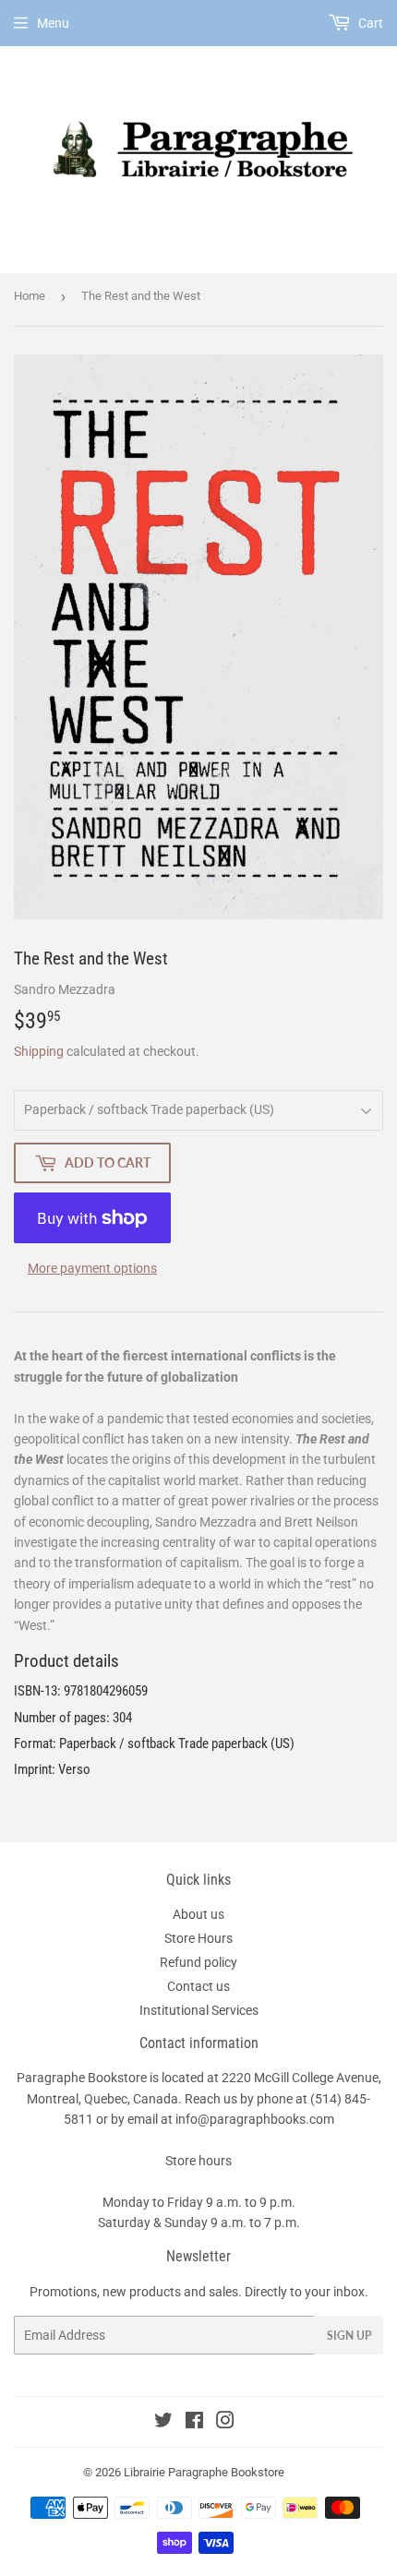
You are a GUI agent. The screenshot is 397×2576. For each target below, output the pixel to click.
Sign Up (349, 2336)
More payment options (92, 1268)
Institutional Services (199, 2010)
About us (198, 1914)
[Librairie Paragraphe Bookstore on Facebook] (194, 2423)
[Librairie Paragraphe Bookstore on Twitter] (163, 2423)
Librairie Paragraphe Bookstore (204, 2472)
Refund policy (198, 1962)
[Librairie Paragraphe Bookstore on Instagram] (225, 2423)
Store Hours (198, 1938)
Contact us (198, 1986)
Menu (53, 23)
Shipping (39, 1051)
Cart (369, 23)
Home (30, 296)
